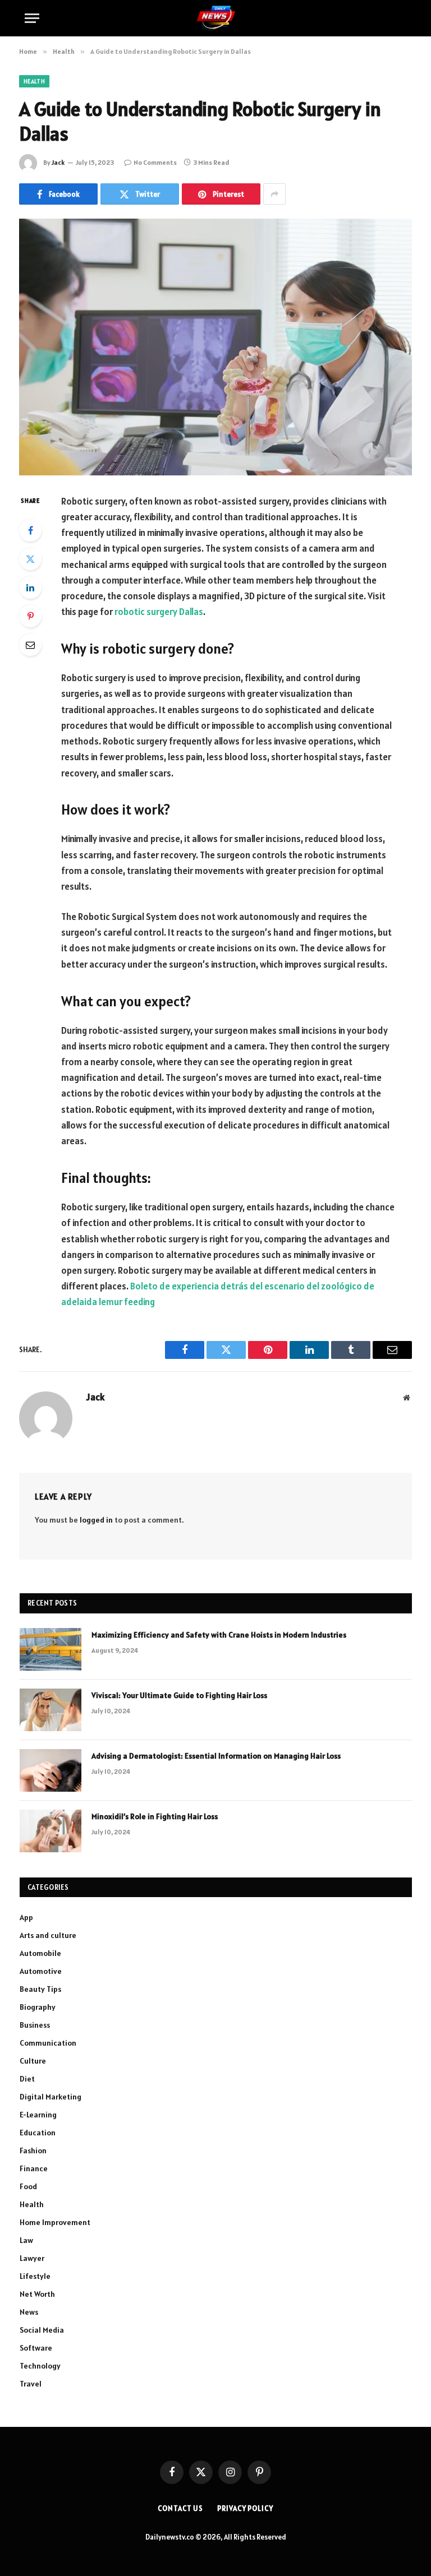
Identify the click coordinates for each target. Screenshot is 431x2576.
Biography (38, 2007)
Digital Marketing (51, 2097)
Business (35, 2025)
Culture (33, 2061)
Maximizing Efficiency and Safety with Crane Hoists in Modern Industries (219, 1635)
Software (36, 2348)
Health (34, 81)
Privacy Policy (245, 2508)
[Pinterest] (30, 616)
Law (26, 2240)
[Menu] (32, 18)
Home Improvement (55, 2222)
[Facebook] (30, 530)
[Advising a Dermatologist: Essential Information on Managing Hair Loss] (51, 1770)
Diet (27, 2079)
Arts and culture (48, 1935)
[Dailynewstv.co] (216, 18)
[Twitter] (30, 559)
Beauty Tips (40, 1989)
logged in (96, 1520)
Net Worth (37, 2294)
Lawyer (32, 2258)
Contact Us (180, 2508)
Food (28, 2186)
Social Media (42, 2330)
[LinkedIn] (30, 588)
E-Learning (38, 2115)
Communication (48, 2043)
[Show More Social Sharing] (274, 194)
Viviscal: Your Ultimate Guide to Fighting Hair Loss (179, 1695)
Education (38, 2133)
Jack (58, 162)
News (29, 2312)
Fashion (33, 2150)
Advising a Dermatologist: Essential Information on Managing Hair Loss (216, 1756)
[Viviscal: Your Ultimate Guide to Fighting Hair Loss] (51, 1710)
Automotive (41, 1971)
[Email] (30, 645)
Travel (31, 2384)
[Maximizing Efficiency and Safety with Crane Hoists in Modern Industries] (51, 1649)
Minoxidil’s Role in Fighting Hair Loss (155, 1816)
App (26, 1917)
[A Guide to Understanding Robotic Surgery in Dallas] (215, 347)
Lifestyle (35, 2276)
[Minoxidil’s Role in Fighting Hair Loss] (51, 1831)
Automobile (40, 1953)
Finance (34, 2168)
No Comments (155, 162)
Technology (40, 2366)
